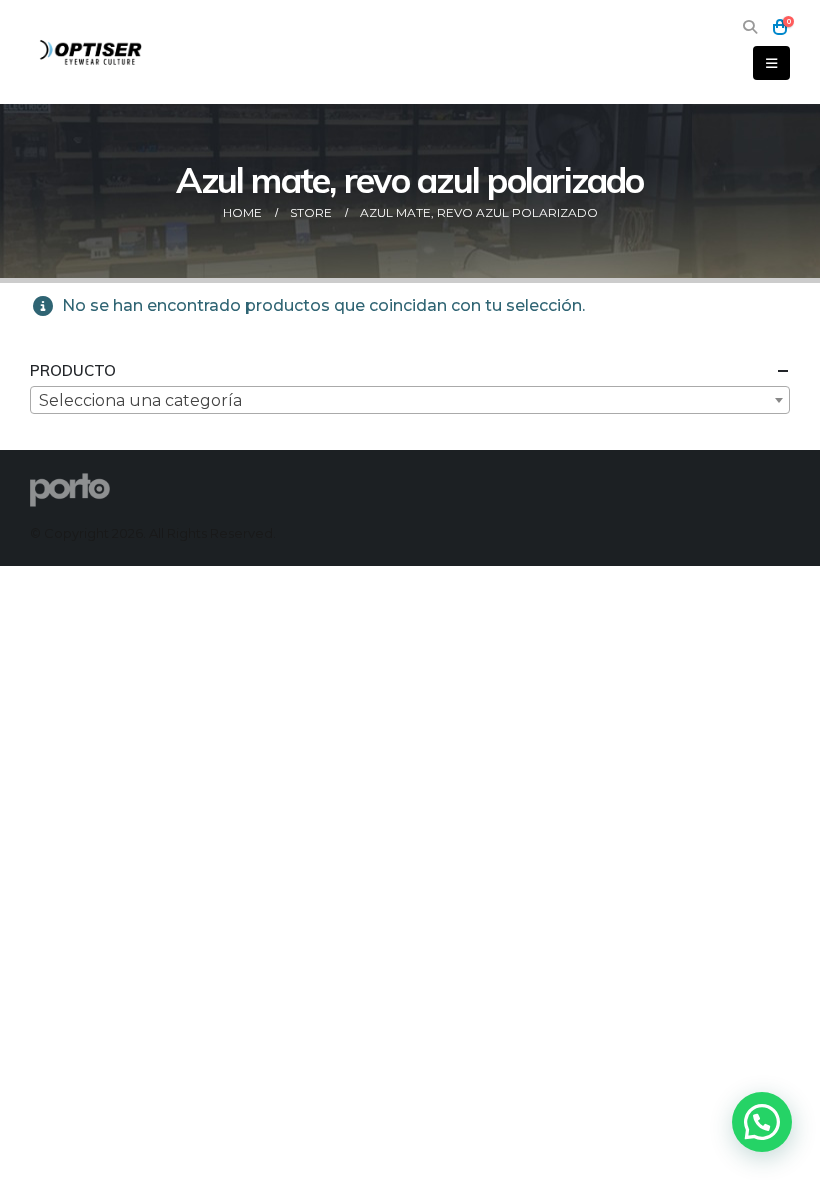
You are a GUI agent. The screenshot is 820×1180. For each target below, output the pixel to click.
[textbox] (410, 401)
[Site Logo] (92, 51)
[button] (749, 27)
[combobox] (410, 400)
